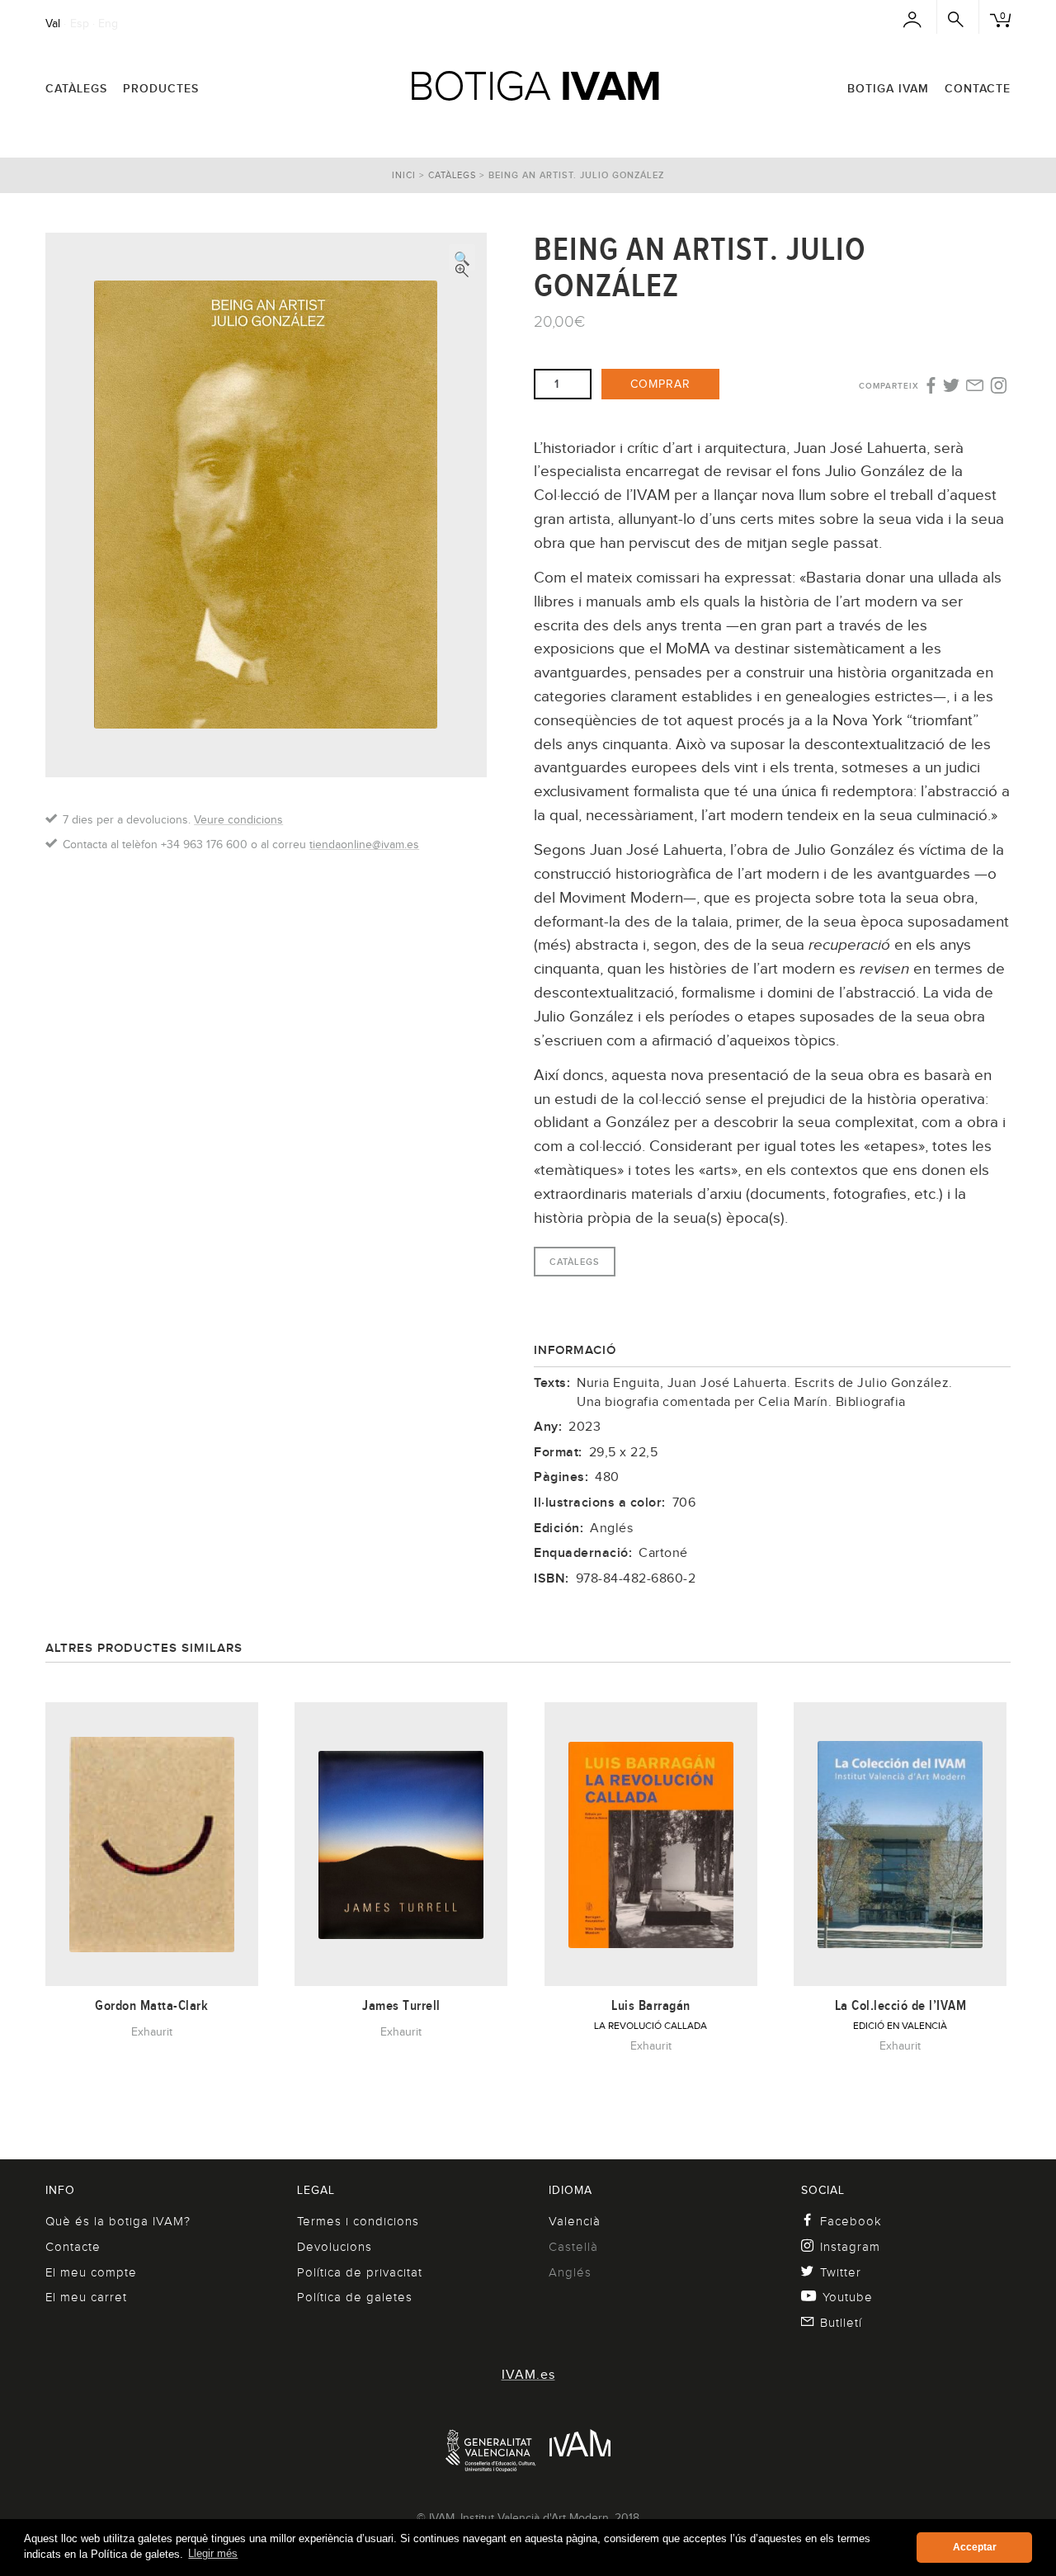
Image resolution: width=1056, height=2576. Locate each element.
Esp (80, 23)
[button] (462, 257)
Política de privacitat (360, 2272)
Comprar (660, 384)
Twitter (841, 2272)
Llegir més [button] (213, 2553)
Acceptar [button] (975, 2547)
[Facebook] (929, 386)
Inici (404, 175)
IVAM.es (528, 2375)
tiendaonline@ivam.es (364, 844)
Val (53, 23)
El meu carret (86, 2297)
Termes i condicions (358, 2221)
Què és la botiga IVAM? (118, 2221)
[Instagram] (999, 386)
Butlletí (841, 2323)
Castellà (573, 2247)
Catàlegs (76, 88)
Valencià (575, 2221)
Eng (108, 23)
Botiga (535, 86)
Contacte (978, 88)
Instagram (850, 2247)
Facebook (851, 2221)
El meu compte (91, 2272)
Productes (161, 88)
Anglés (570, 2272)
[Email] (975, 387)
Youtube (848, 2297)
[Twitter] (952, 387)
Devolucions (335, 2247)
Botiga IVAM (888, 88)
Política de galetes (355, 2297)
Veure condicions (238, 819)
